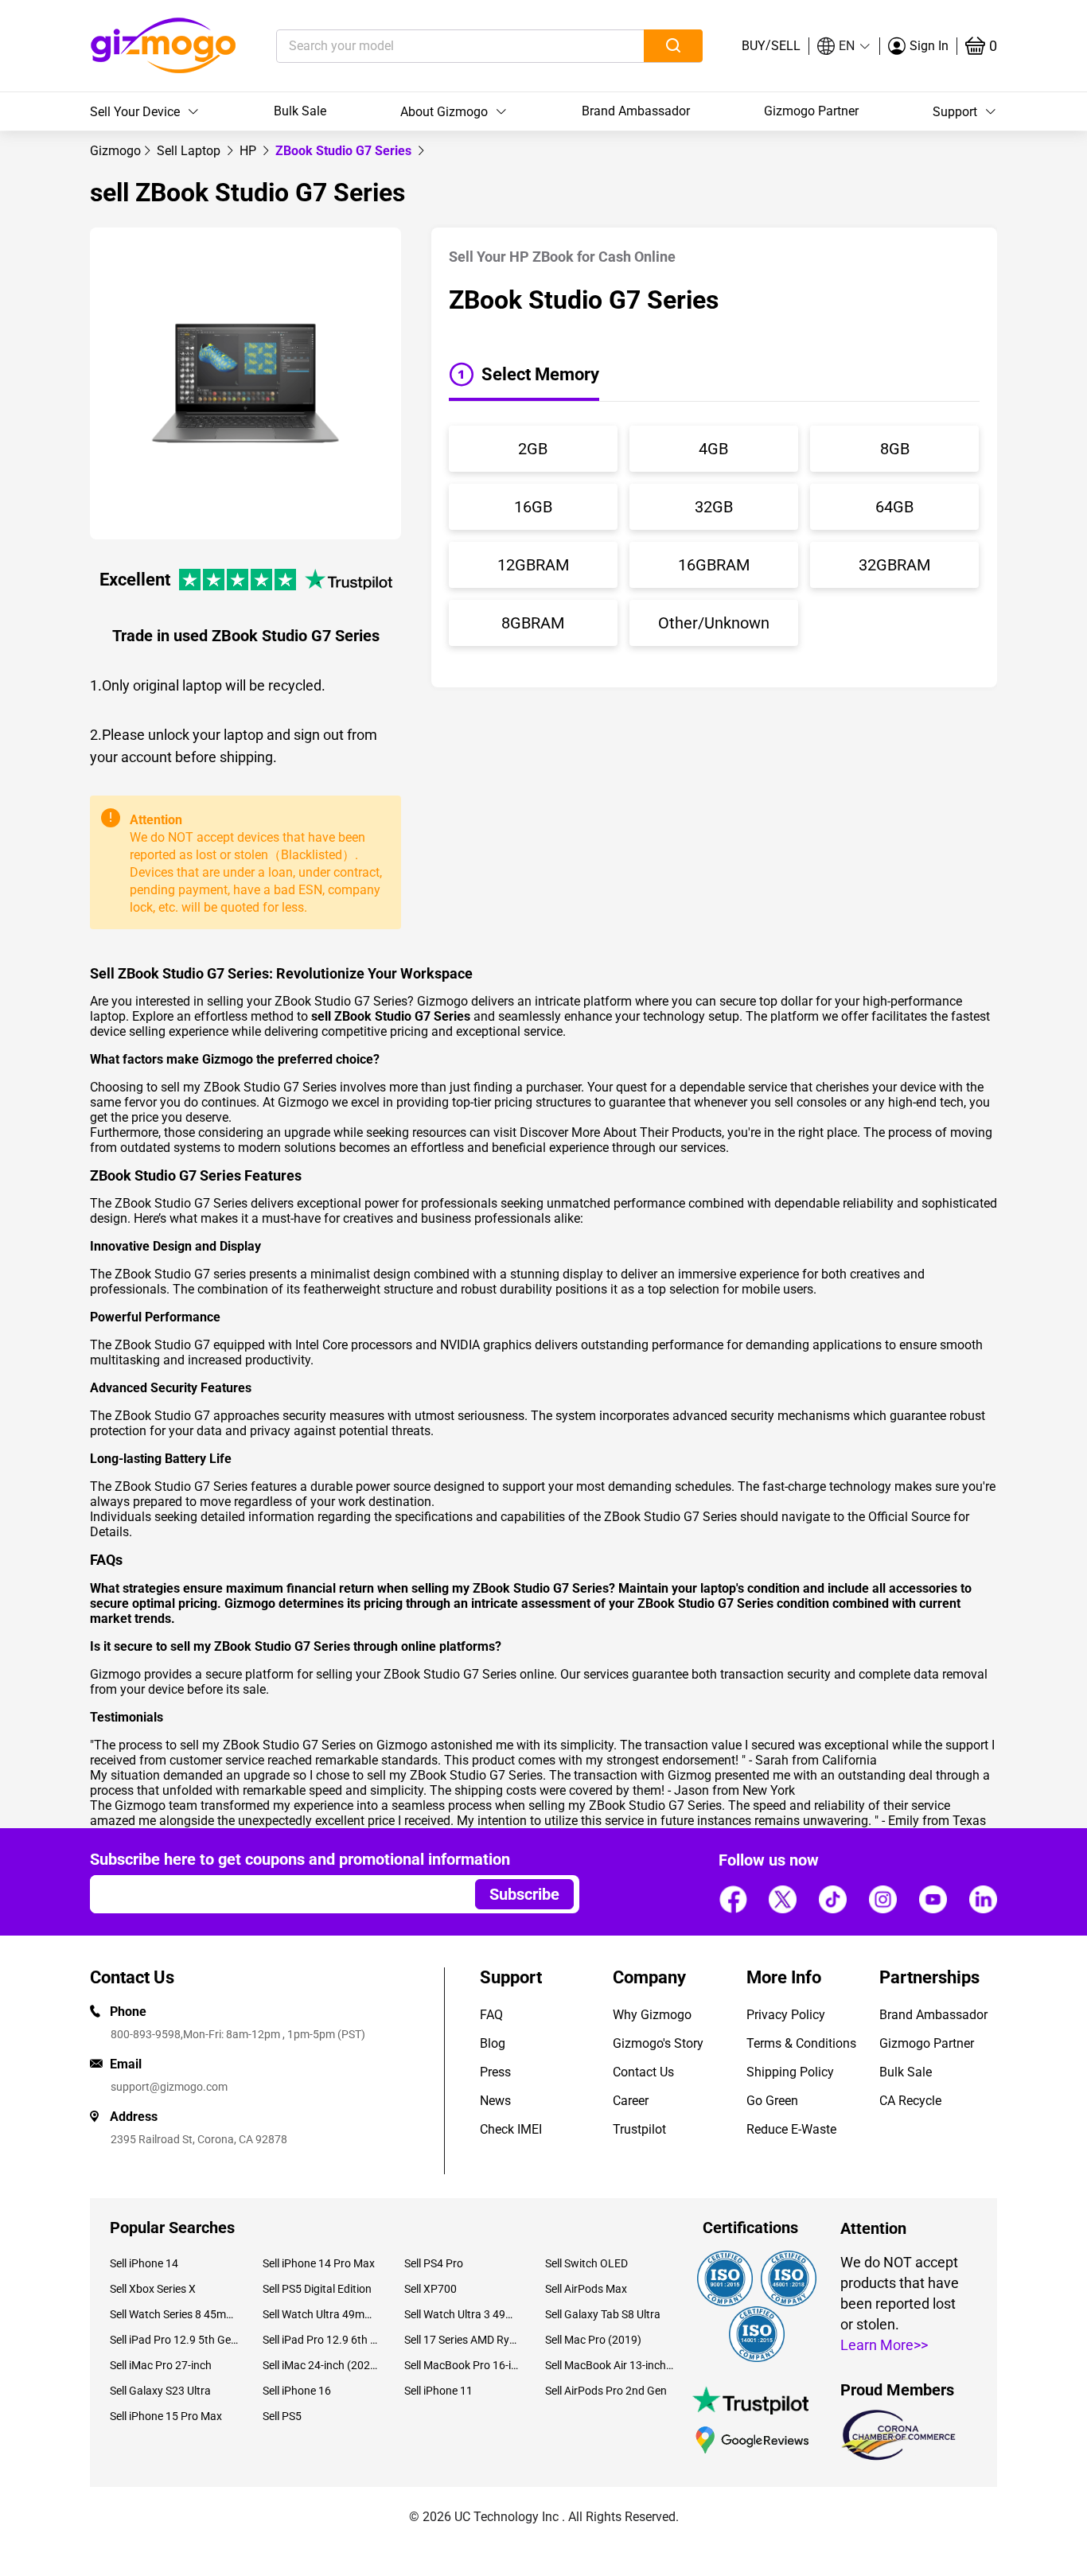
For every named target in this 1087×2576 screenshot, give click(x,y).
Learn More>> (884, 2345)
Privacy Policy (786, 2015)
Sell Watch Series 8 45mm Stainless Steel (174, 2314)
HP (249, 151)
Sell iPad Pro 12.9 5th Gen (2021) (174, 2340)
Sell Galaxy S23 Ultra (160, 2391)
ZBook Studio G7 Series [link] (345, 151)
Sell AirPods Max (586, 2289)
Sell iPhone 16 (297, 2391)
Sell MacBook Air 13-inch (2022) (610, 2365)
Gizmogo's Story (658, 2043)
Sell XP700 (431, 2289)
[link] (115, 151)
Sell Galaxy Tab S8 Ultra (603, 2314)
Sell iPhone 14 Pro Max (319, 2263)
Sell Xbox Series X (153, 2289)
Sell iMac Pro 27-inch (161, 2365)
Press (495, 2072)
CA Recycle (910, 2101)
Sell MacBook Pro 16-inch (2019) (463, 2365)
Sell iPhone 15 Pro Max (166, 2416)
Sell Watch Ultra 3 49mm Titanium (463, 2314)
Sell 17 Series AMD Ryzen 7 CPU (463, 2340)
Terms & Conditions (801, 2043)
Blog (493, 2043)
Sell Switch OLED (586, 2263)
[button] (844, 46)
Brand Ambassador (636, 111)
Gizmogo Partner (811, 111)
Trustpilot (639, 2129)
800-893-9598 (146, 2034)
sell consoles (810, 1102)
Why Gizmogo (652, 2015)
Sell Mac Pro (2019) (593, 2340)
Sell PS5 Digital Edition (317, 2289)
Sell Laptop (190, 151)
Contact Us (643, 2072)
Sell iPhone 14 (144, 2263)
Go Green (772, 2101)
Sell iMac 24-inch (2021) (321, 2365)
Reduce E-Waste (791, 2129)
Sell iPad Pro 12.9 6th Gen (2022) (321, 2340)
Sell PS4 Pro (434, 2263)
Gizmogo (115, 151)
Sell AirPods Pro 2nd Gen (606, 2391)
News (495, 2101)
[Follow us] (733, 1899)
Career (631, 2101)
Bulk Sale (300, 111)
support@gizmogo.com (169, 2087)
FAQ (491, 2015)
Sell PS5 (282, 2416)
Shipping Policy (790, 2072)
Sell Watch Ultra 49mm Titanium (321, 2314)
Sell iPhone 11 (438, 2391)
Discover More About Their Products (621, 1132)
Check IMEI (511, 2129)
